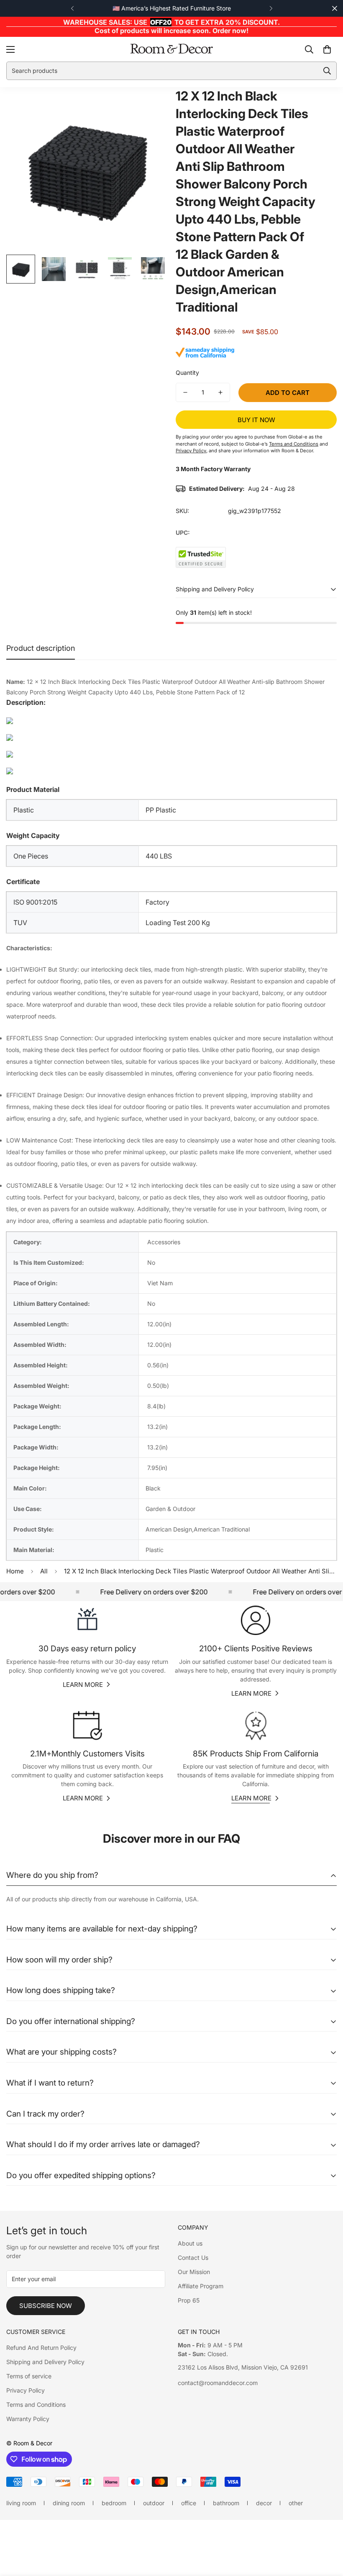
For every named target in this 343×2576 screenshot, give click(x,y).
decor (264, 2503)
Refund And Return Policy (41, 2348)
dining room (69, 2503)
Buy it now (256, 420)
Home (15, 1571)
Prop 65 (189, 2300)
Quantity (187, 373)
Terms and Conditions (36, 2405)
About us (190, 2243)
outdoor (154, 2503)
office (189, 2503)
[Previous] (72, 8)
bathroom (226, 2503)
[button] (327, 49)
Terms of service (29, 2376)
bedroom (114, 2503)
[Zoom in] (150, 105)
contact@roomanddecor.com (218, 2383)
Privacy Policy (26, 2390)
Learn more (83, 1685)
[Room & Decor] (171, 49)
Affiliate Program (201, 2286)
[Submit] (327, 71)
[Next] (271, 8)
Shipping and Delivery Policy (45, 2362)
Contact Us (193, 2258)
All (44, 1571)
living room (21, 2503)
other (296, 2503)
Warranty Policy (28, 2419)
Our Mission (194, 2272)
